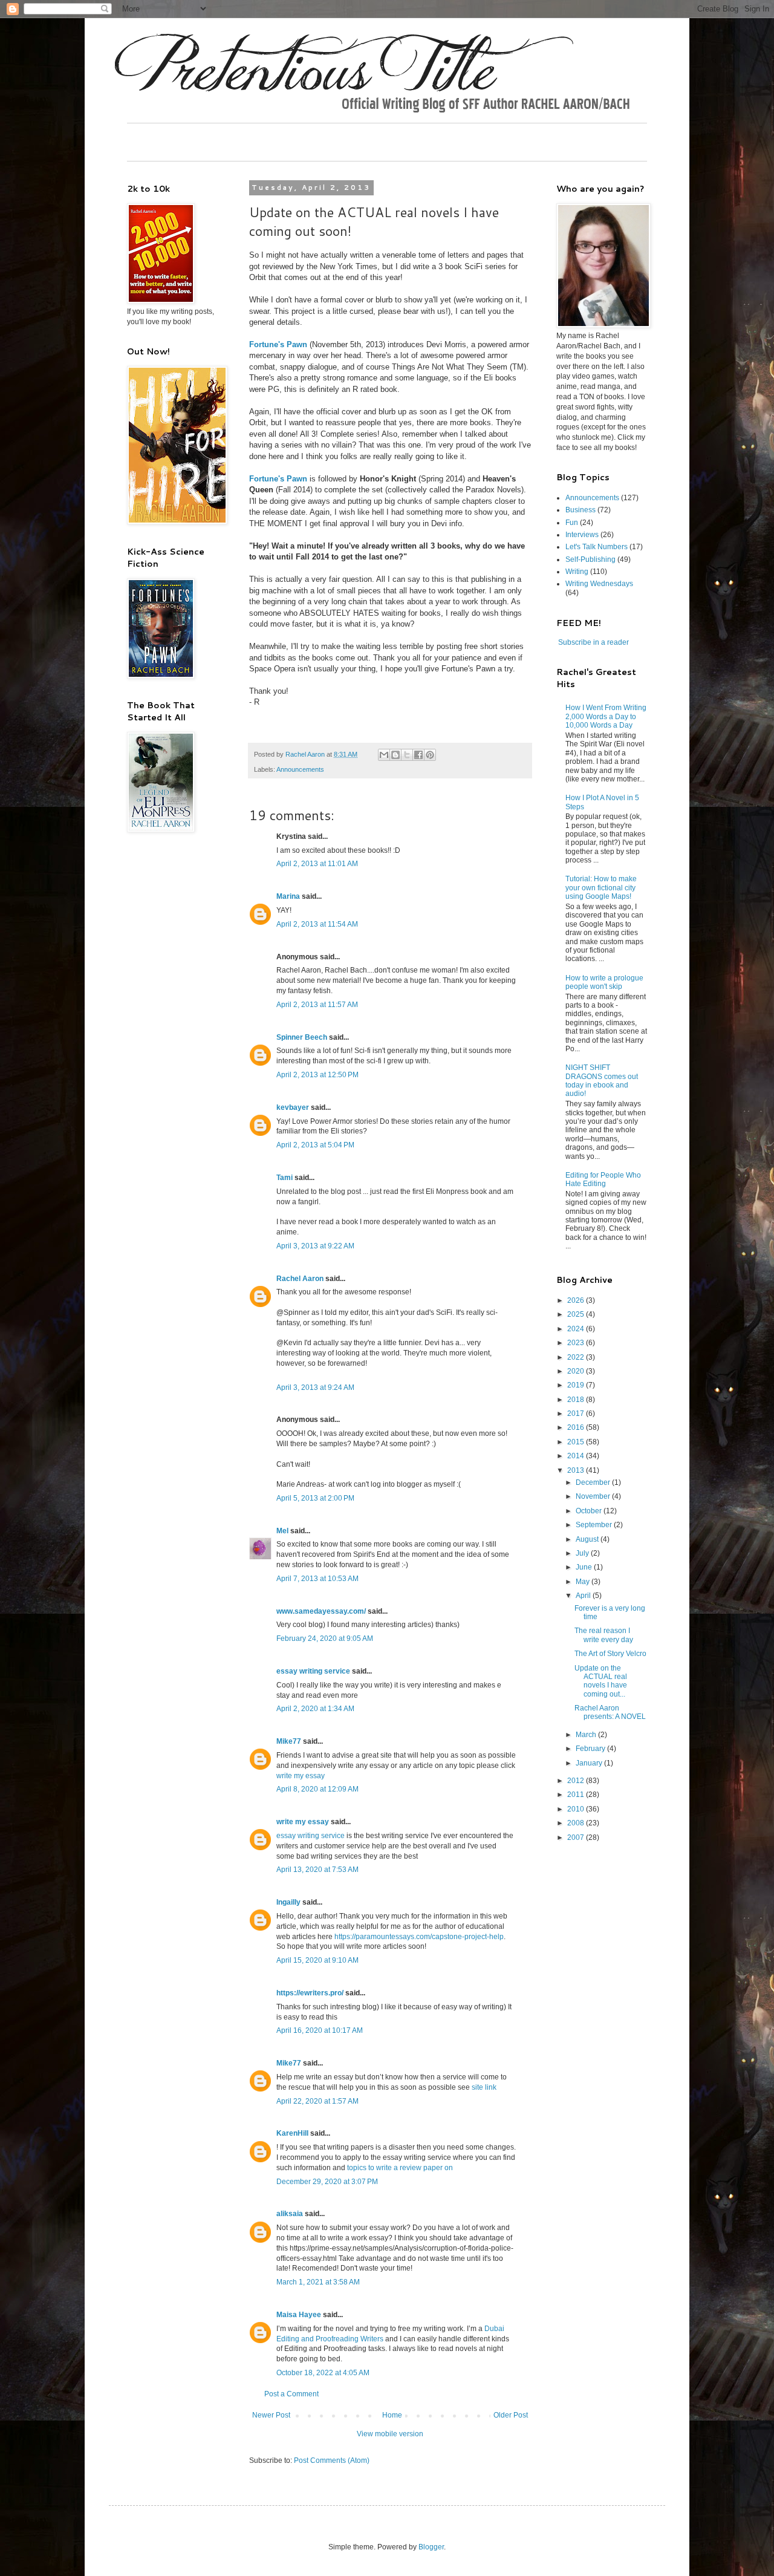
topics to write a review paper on (400, 2168)
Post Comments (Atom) (332, 2460)
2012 (577, 1781)
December (594, 1482)
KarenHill (292, 2133)
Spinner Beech (302, 1037)
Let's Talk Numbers (597, 547)
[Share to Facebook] (418, 755)
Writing (577, 572)
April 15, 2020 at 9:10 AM (317, 1960)
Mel (282, 1531)
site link (484, 2087)
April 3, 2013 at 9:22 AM (315, 1246)
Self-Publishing (590, 559)
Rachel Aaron (300, 1279)
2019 (577, 1385)
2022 (577, 1357)
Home (392, 2415)
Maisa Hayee (299, 2315)
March (587, 1735)
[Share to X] (407, 755)
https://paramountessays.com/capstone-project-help (419, 1937)
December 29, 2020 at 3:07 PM (327, 2182)
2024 (577, 1329)
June (585, 1567)
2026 (577, 1300)
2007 (577, 1837)
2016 (577, 1427)
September (595, 1525)
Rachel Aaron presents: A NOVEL (610, 1712)
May (584, 1582)
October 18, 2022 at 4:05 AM (323, 2373)
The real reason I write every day (604, 1635)
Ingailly (288, 1902)
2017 (577, 1414)
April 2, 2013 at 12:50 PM (317, 1075)
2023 (577, 1343)
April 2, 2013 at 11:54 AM (317, 924)
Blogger (431, 2547)
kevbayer (293, 1107)
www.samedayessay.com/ (321, 1611)
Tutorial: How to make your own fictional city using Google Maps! (601, 888)
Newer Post (271, 2415)
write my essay (301, 1776)
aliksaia (290, 2214)
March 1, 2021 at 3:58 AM (318, 2282)
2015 (577, 1442)
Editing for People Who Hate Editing (603, 1179)
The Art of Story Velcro (610, 1654)
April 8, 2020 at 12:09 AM (317, 1789)
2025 (577, 1314)
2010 (577, 1809)
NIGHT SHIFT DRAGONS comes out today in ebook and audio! (602, 1081)
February (591, 1749)
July (583, 1553)
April (584, 1596)
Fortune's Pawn (278, 344)
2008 (577, 1823)
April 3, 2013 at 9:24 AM (315, 1387)
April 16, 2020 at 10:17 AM (320, 2030)
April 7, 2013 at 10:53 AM (317, 1579)
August (588, 1539)
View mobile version (390, 2434)
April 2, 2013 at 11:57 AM (317, 1005)
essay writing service (313, 1671)
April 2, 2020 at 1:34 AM (315, 1709)
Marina (288, 896)
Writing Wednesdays (599, 584)
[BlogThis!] (395, 755)
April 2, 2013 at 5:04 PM (315, 1145)
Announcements (300, 769)
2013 (577, 1470)
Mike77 (289, 1741)
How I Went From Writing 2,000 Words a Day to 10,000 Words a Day (606, 716)
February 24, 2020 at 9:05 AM (325, 1639)
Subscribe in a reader (594, 642)
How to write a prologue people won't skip (604, 982)
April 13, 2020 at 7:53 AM (317, 1870)
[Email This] (384, 755)
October (590, 1511)
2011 (577, 1795)
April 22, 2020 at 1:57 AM (317, 2101)
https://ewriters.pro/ (310, 1993)
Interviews (582, 535)
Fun (572, 523)
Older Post (511, 2415)
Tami (285, 1178)
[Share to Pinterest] (430, 755)
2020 (577, 1371)
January (590, 1763)
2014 (577, 1456)
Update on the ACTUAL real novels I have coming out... (601, 1681)
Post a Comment (291, 2394)
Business (580, 510)
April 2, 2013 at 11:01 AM (317, 864)
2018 (577, 1400)
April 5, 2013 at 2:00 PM (315, 1498)
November (594, 1496)
